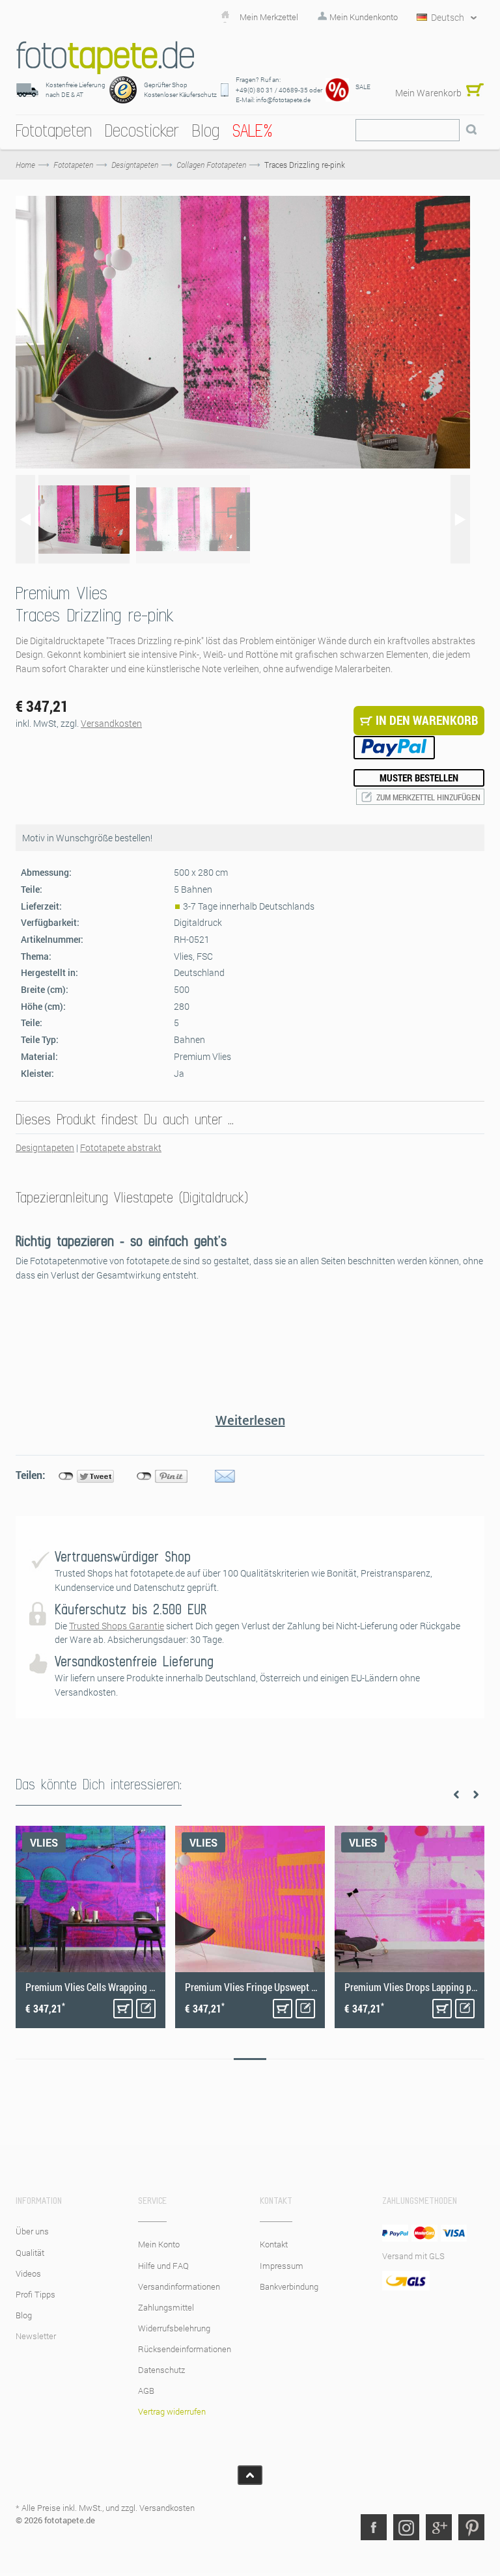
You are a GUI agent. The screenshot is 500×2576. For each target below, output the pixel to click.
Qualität (30, 2253)
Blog (24, 2315)
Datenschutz (161, 2370)
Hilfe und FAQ (163, 2266)
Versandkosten (111, 723)
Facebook (374, 2527)
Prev (456, 1795)
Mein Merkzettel (269, 17)
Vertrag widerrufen (172, 2411)
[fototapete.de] (105, 58)
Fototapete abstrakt (121, 1147)
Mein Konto (159, 2244)
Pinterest (471, 2527)
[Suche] (471, 130)
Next (476, 1795)
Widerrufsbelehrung (174, 2328)
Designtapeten (45, 1147)
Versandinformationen (179, 2286)
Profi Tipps (35, 2294)
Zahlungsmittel (166, 2307)
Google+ (439, 2527)
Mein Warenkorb (428, 93)
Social (406, 2527)
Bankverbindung (289, 2286)
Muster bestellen (419, 778)
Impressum (282, 2266)
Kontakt (274, 2244)
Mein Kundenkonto (364, 17)
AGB (146, 2391)
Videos (28, 2273)
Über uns (32, 2231)
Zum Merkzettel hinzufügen (428, 797)
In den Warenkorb (123, 2009)
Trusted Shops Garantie (117, 1626)
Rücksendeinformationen (185, 2349)
